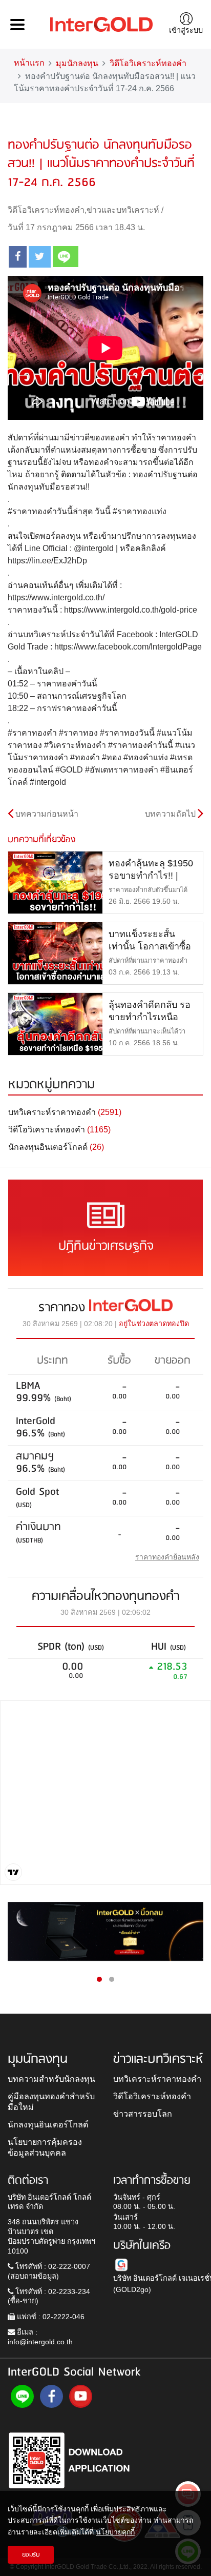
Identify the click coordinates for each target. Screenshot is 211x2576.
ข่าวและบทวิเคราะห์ (123, 210)
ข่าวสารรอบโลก (143, 2114)
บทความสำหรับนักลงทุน (51, 2079)
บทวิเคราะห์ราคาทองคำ (157, 2079)
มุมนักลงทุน (77, 63)
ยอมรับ (31, 2555)
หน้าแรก (29, 63)
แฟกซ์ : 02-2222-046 (50, 2317)
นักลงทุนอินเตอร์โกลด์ (48, 2124)
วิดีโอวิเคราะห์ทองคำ (148, 63)
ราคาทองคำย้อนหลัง (167, 1557)
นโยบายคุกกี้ (115, 2532)
